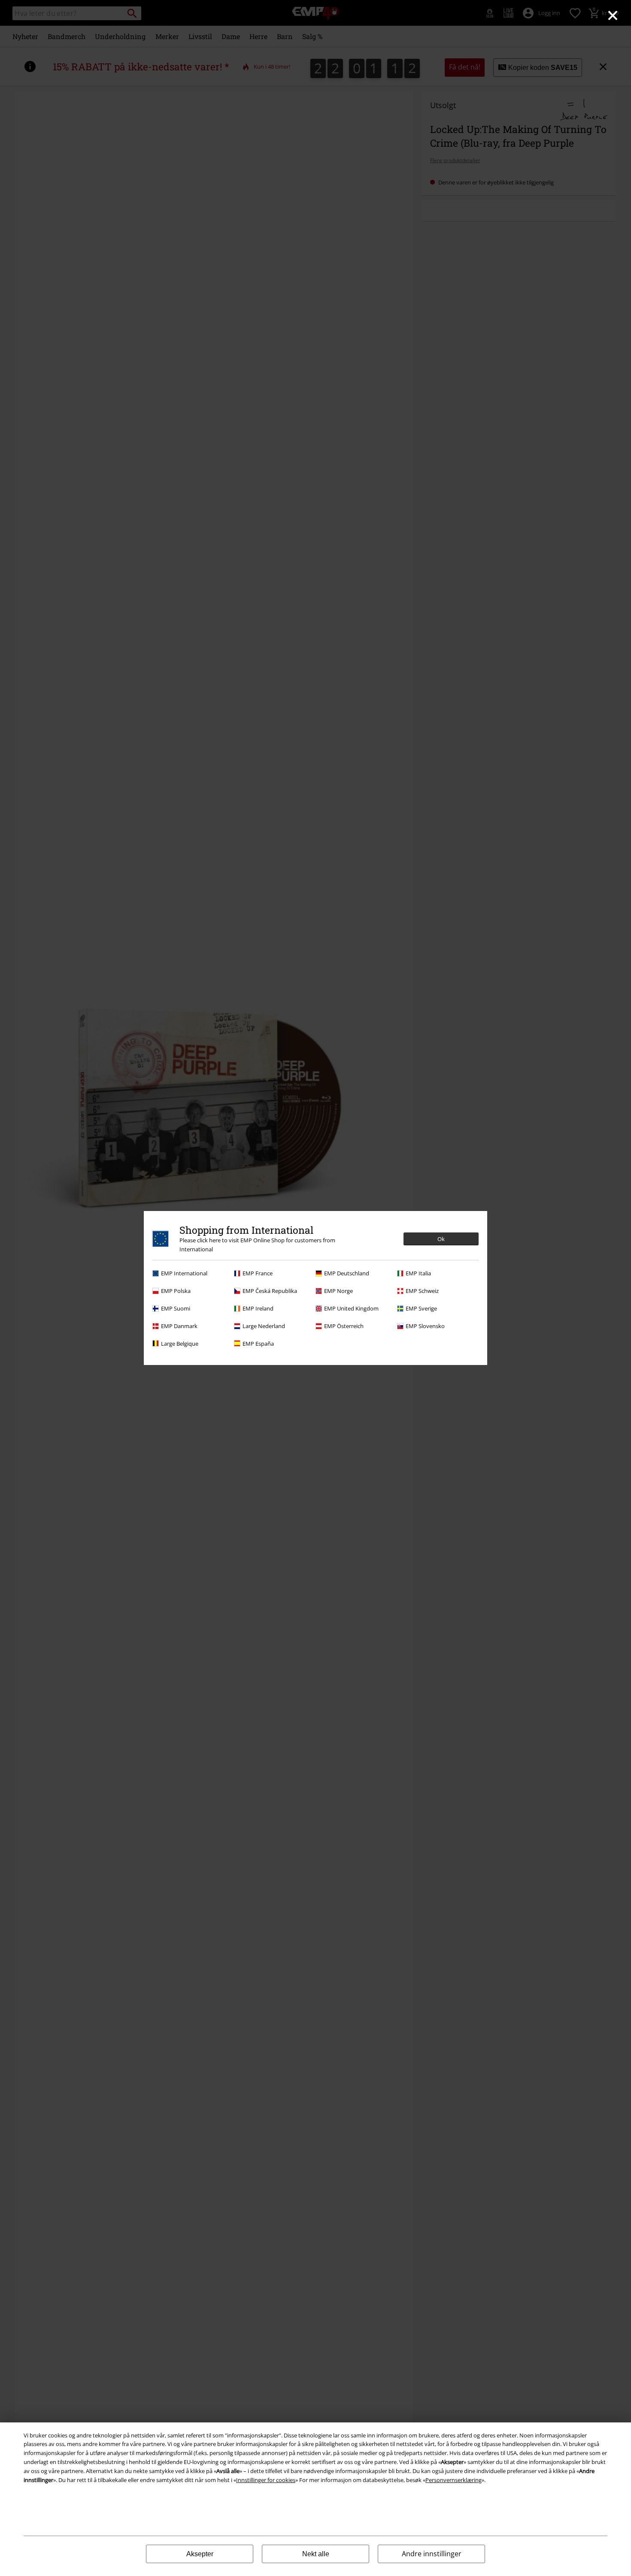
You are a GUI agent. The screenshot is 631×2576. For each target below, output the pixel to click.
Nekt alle (316, 2554)
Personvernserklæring (454, 2480)
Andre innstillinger (432, 2554)
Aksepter (200, 2554)
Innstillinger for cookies (266, 2480)
